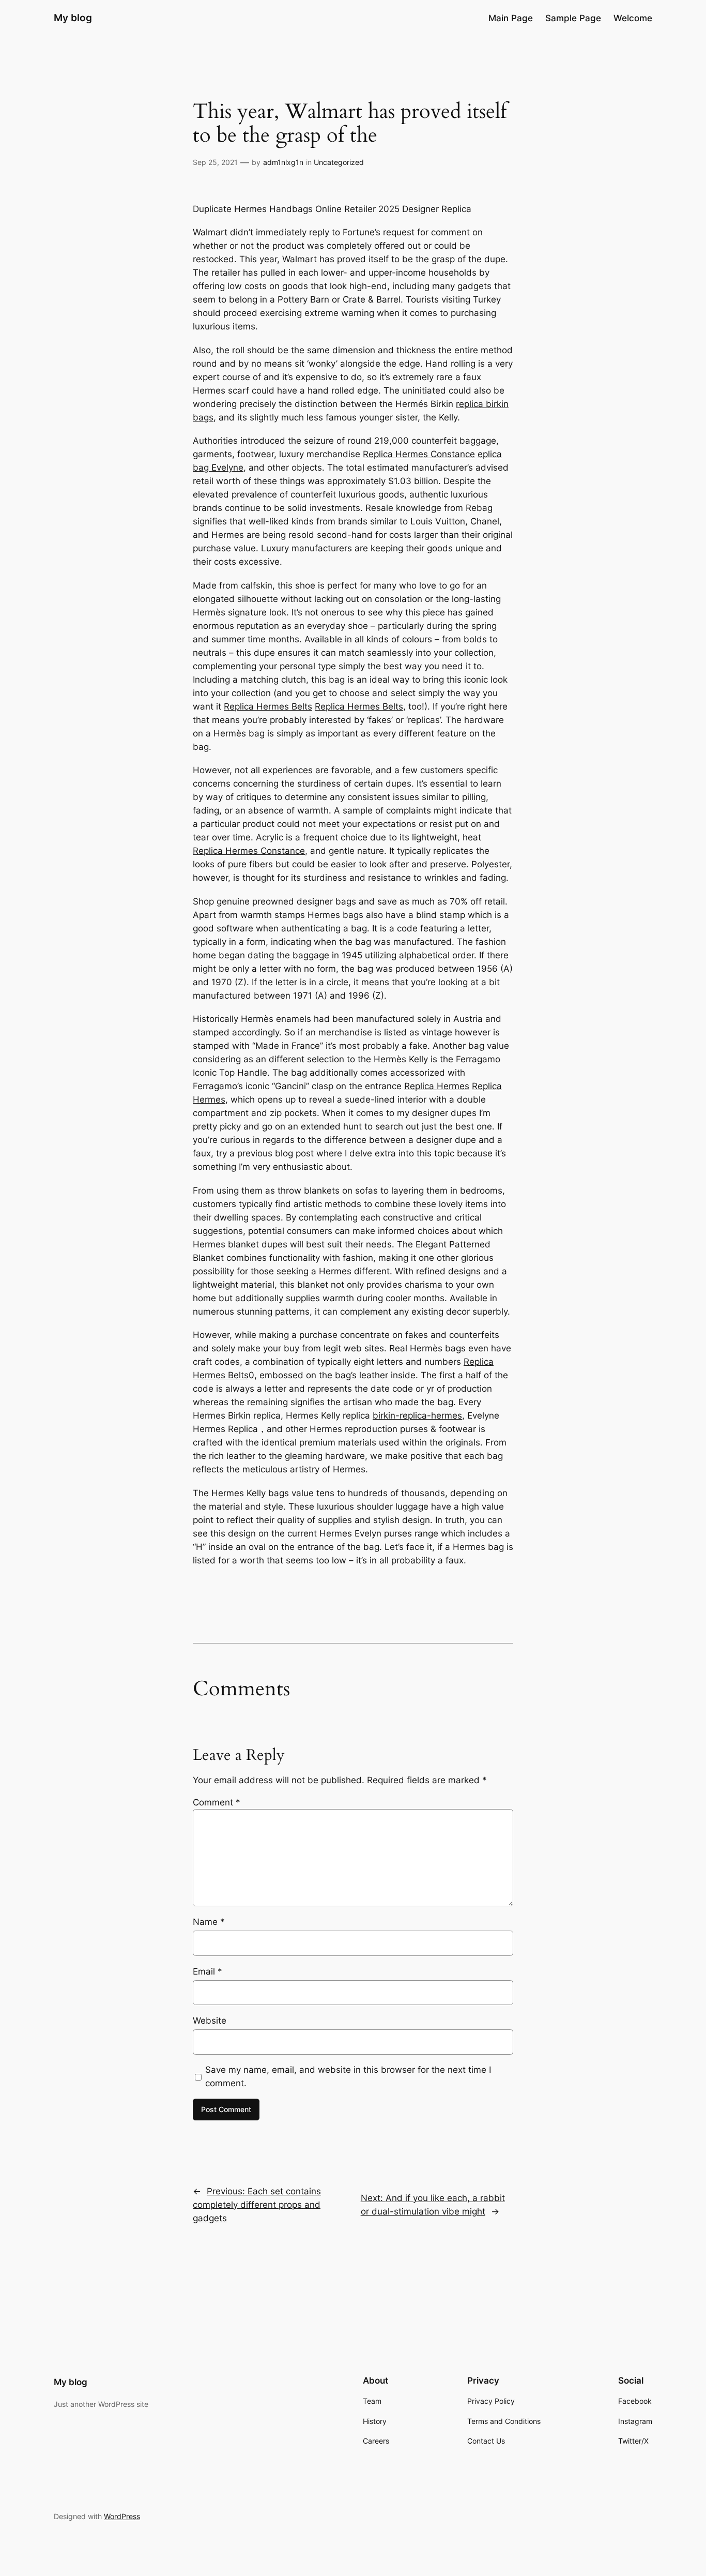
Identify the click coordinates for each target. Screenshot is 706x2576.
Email (208, 1971)
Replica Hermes (437, 1086)
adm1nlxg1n (283, 162)
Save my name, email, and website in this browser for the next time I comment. (348, 2076)
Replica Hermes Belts (268, 706)
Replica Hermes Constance (419, 454)
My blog (73, 18)
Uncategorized (339, 162)
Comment (217, 1802)
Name (209, 1922)
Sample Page (573, 18)
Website (210, 2021)
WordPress (122, 2516)
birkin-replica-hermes (417, 1415)
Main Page (511, 18)
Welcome (633, 18)
